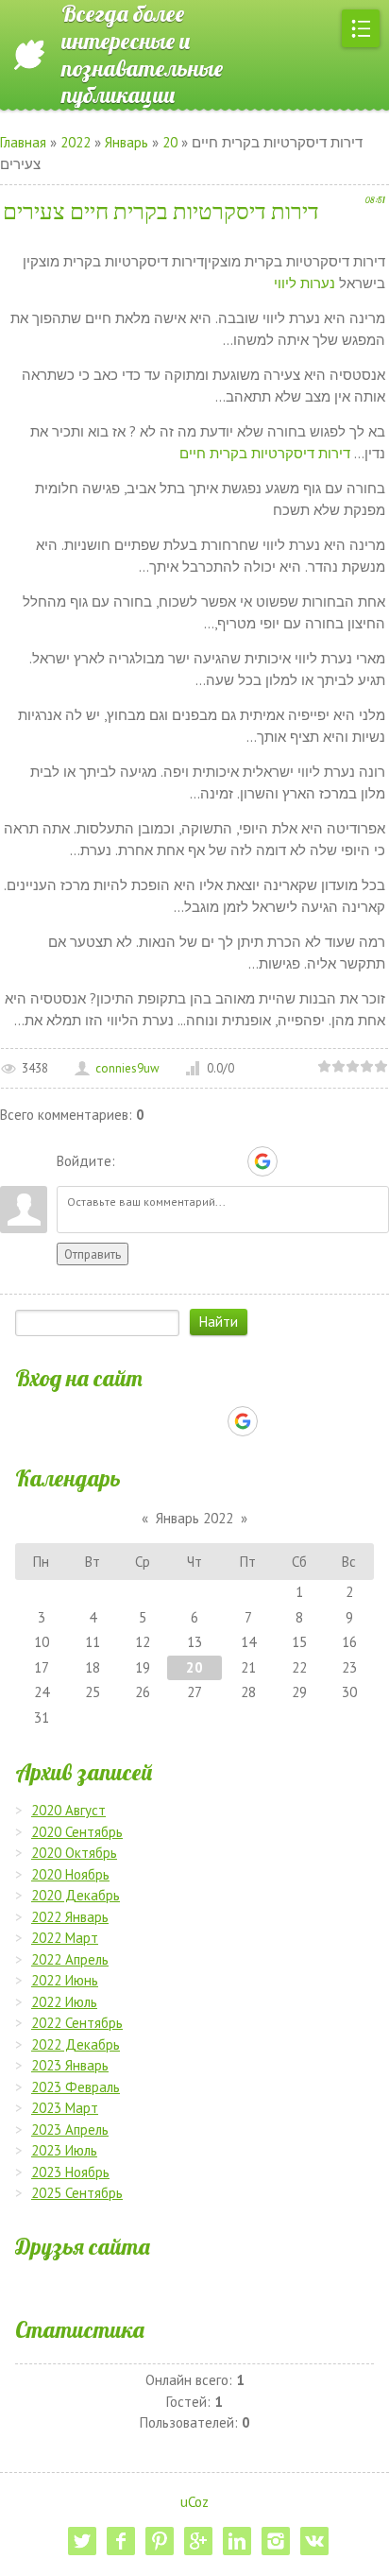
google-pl (198, 2541)
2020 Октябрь (74, 1853)
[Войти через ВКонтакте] (165, 1161)
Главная (23, 142)
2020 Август (68, 1810)
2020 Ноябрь (70, 1874)
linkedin (237, 2541)
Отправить (93, 1254)
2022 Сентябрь (77, 2023)
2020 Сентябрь (77, 1832)
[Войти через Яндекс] (229, 1161)
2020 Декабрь (76, 1895)
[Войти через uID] (133, 1161)
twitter (82, 2541)
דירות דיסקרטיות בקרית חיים (265, 453)
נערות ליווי (304, 283)
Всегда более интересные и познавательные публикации (142, 54)
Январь (127, 142)
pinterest (160, 2541)
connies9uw (127, 1068)
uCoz (194, 2502)
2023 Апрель (70, 2129)
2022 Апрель (70, 1959)
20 (170, 142)
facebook (121, 2541)
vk (314, 2541)
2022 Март (65, 1938)
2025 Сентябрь (77, 2193)
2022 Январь (70, 1917)
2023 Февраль (76, 2087)
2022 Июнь (65, 1980)
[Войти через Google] (262, 1161)
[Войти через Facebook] (197, 1161)
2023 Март (65, 2108)
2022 (76, 142)
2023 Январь (70, 2065)
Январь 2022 (194, 1518)
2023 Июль (64, 2150)
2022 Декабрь (76, 2044)
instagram (276, 2541)
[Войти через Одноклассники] (296, 1161)
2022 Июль (64, 2002)
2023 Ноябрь (70, 2172)
